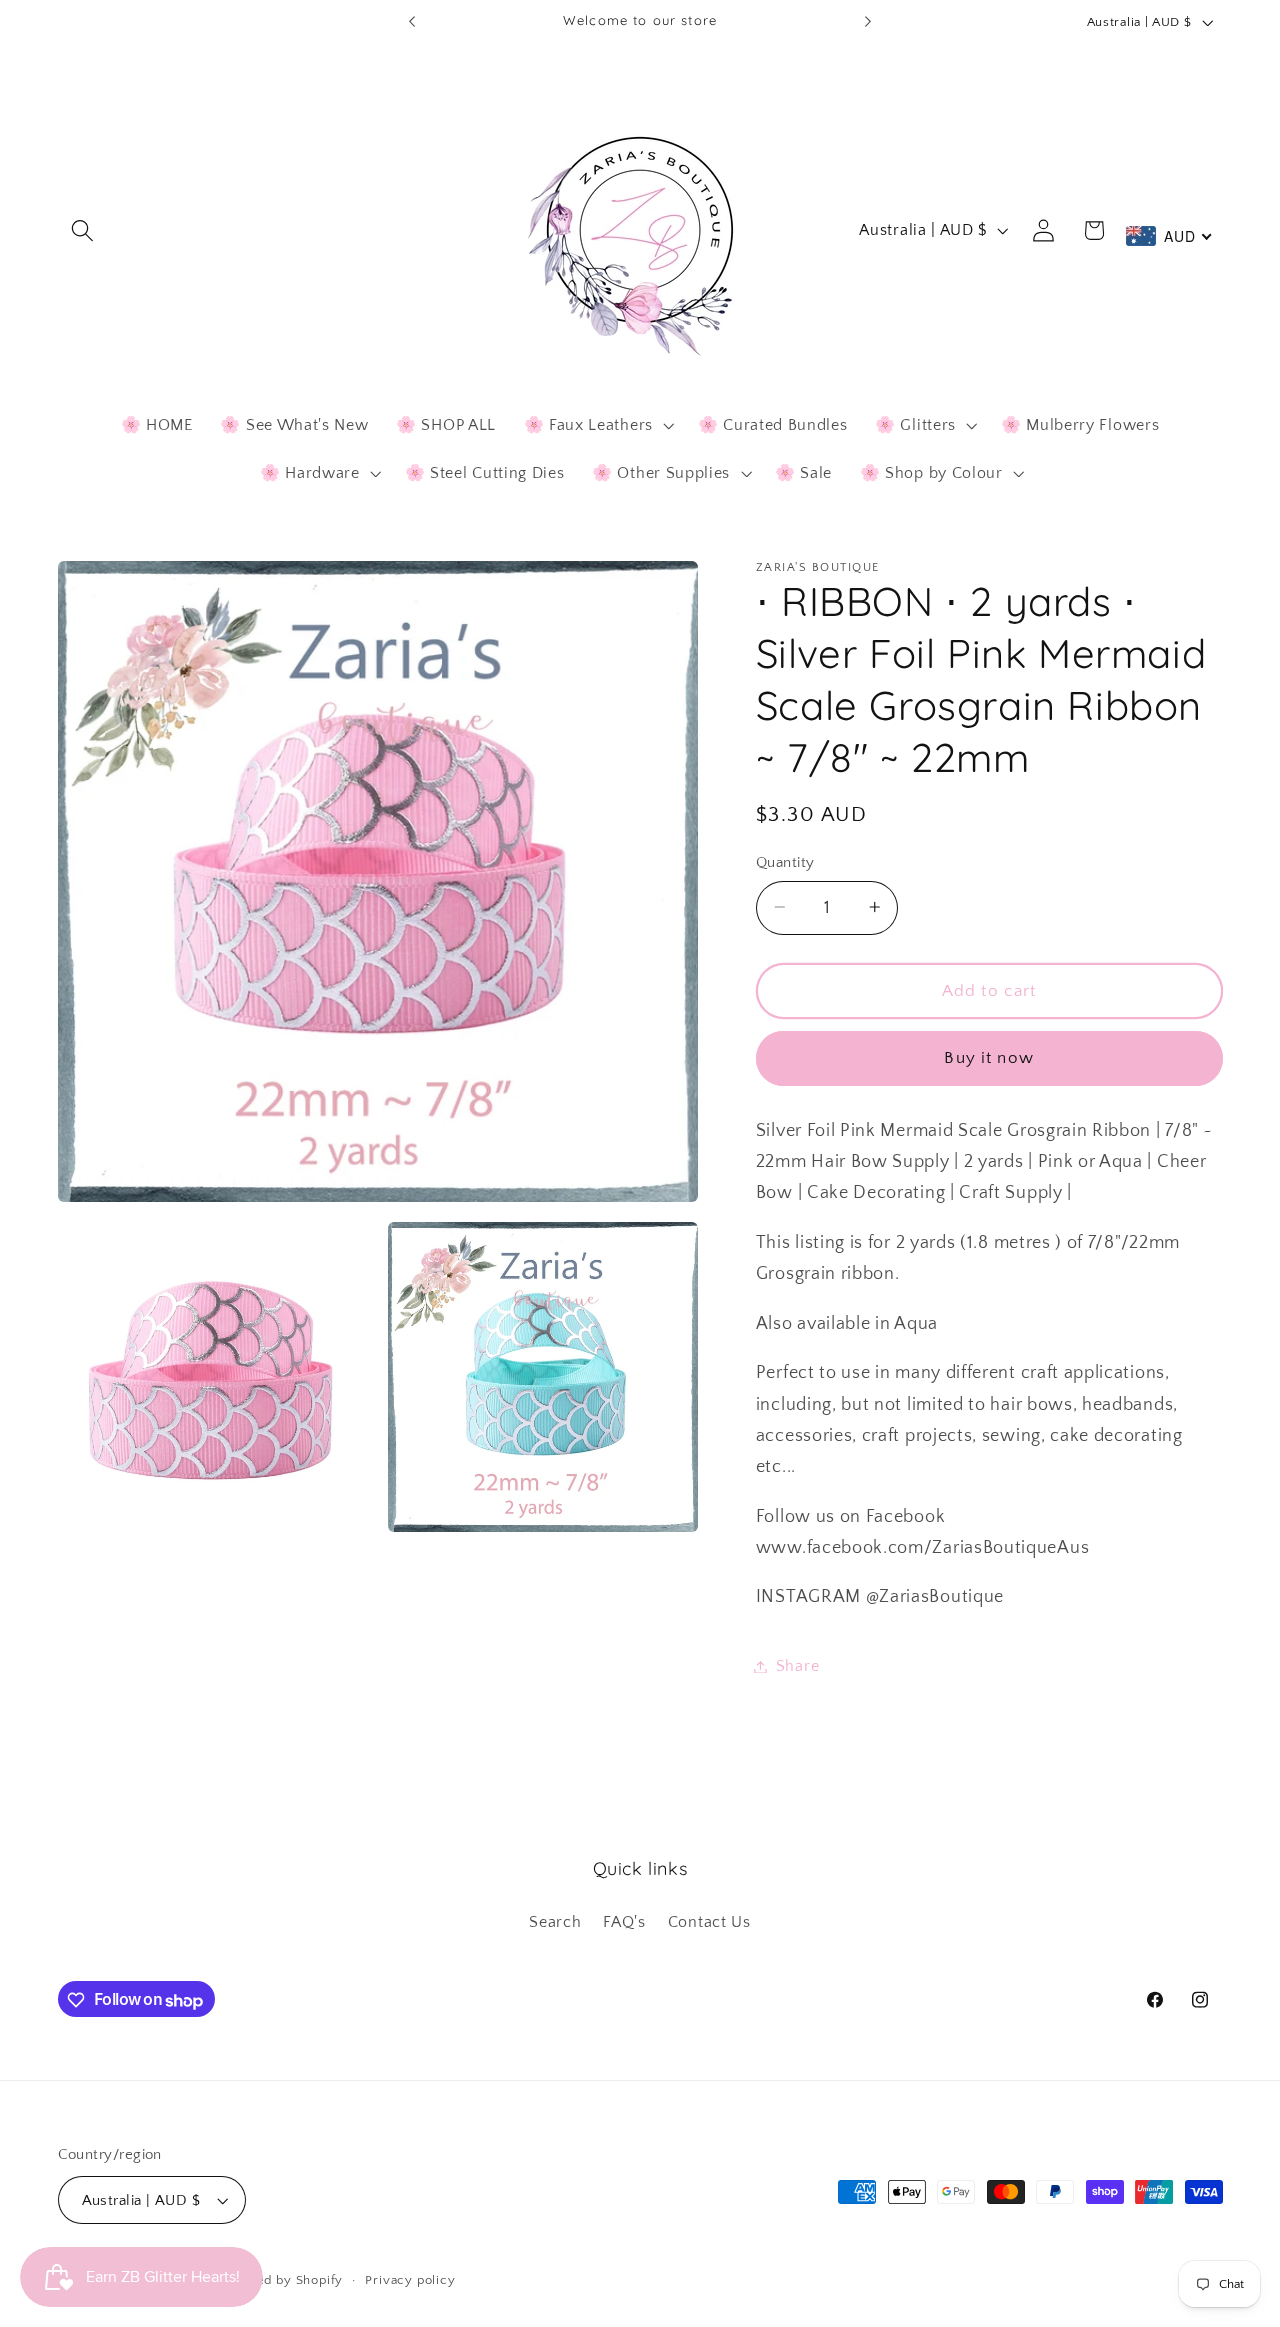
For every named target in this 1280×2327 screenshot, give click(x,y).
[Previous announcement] (412, 22)
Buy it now (989, 1057)
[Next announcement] (868, 22)
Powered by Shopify (280, 2280)
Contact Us (709, 1923)
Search (555, 1923)
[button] (83, 230)
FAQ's (624, 1923)
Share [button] (797, 1666)
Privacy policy (410, 2280)
